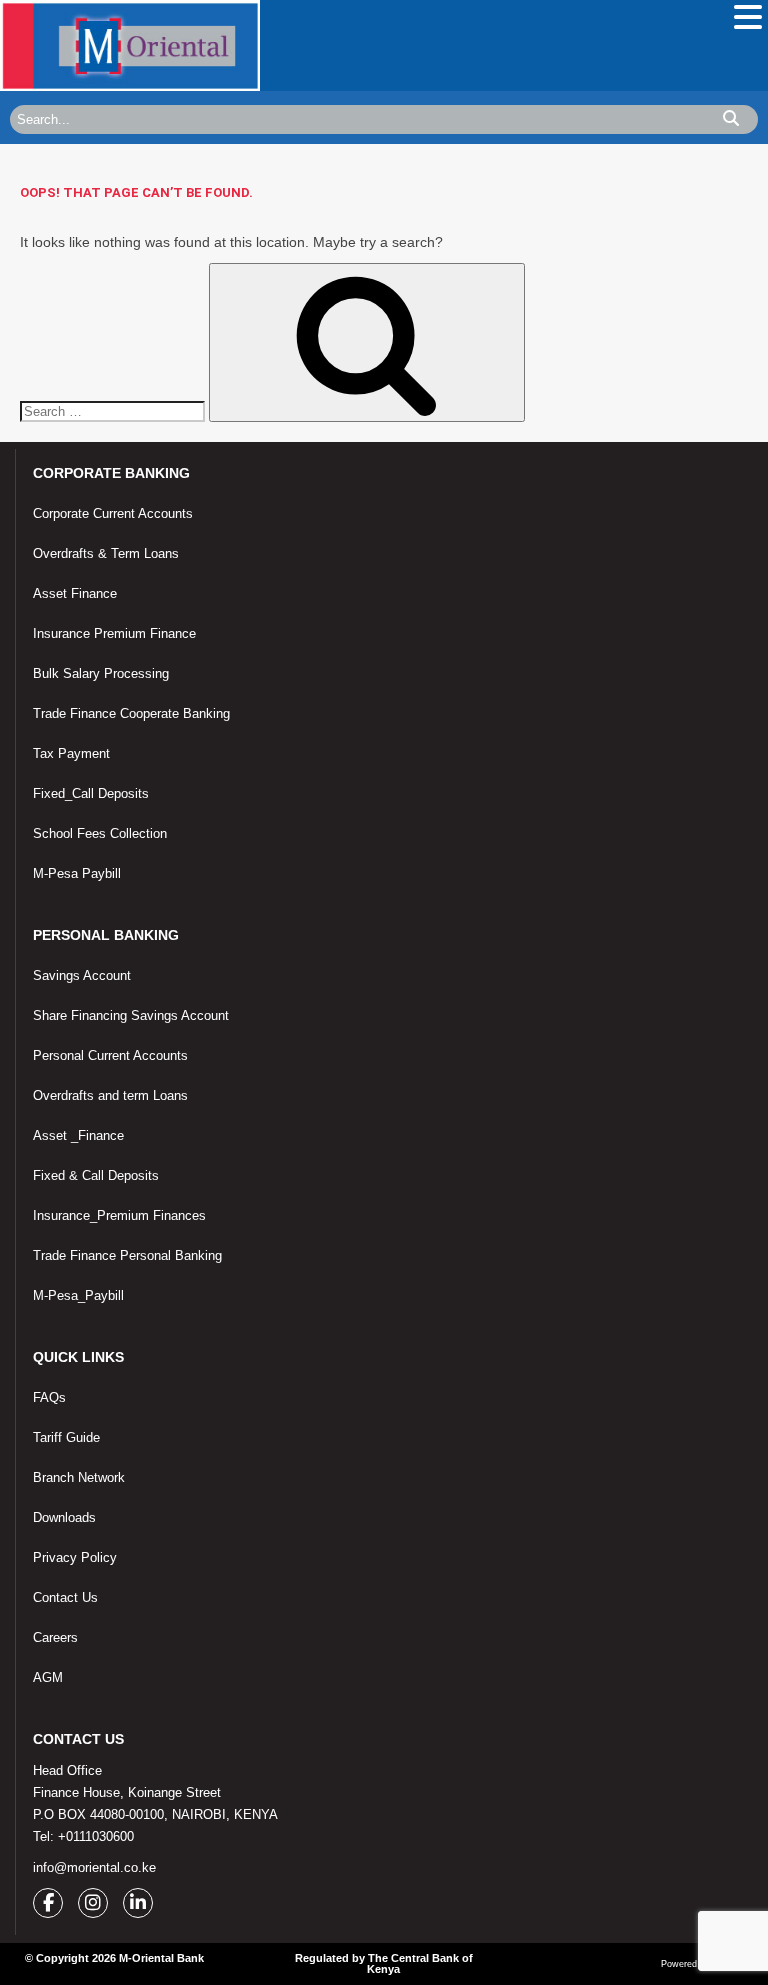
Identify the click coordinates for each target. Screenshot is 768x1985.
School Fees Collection (100, 833)
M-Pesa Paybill (77, 873)
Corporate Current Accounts (113, 513)
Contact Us (65, 1597)
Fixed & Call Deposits (96, 1175)
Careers (55, 1637)
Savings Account (82, 975)
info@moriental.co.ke (94, 1867)
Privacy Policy (75, 1557)
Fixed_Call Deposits (91, 793)
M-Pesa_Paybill (78, 1295)
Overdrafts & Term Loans (106, 553)
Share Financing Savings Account (131, 1015)
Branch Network (79, 1477)
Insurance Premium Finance (114, 633)
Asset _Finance (78, 1135)
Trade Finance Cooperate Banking (131, 713)
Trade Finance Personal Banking (127, 1255)
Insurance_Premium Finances (119, 1215)
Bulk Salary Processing (101, 673)
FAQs (49, 1397)
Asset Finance (75, 593)
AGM (48, 1677)
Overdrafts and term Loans (110, 1095)
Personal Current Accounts (110, 1055)
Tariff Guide (66, 1437)
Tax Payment (71, 753)
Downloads (64, 1517)
